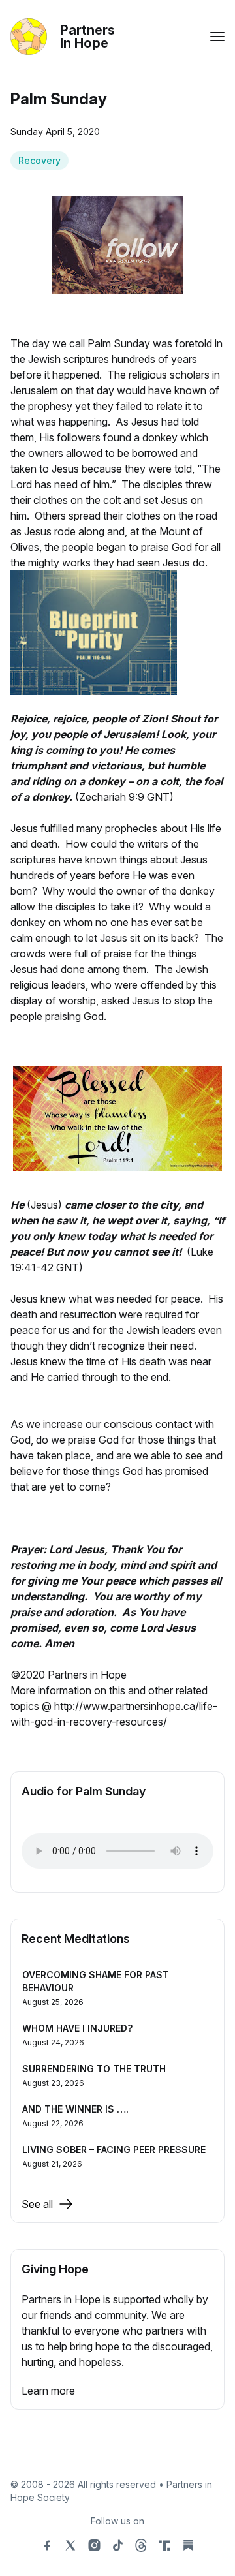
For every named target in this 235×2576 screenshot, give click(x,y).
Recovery (39, 160)
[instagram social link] (94, 2545)
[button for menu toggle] (217, 37)
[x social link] (70, 2545)
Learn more (48, 2391)
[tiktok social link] (117, 2545)
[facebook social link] (47, 2545)
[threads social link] (141, 2545)
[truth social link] (164, 2545)
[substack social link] (188, 2545)
